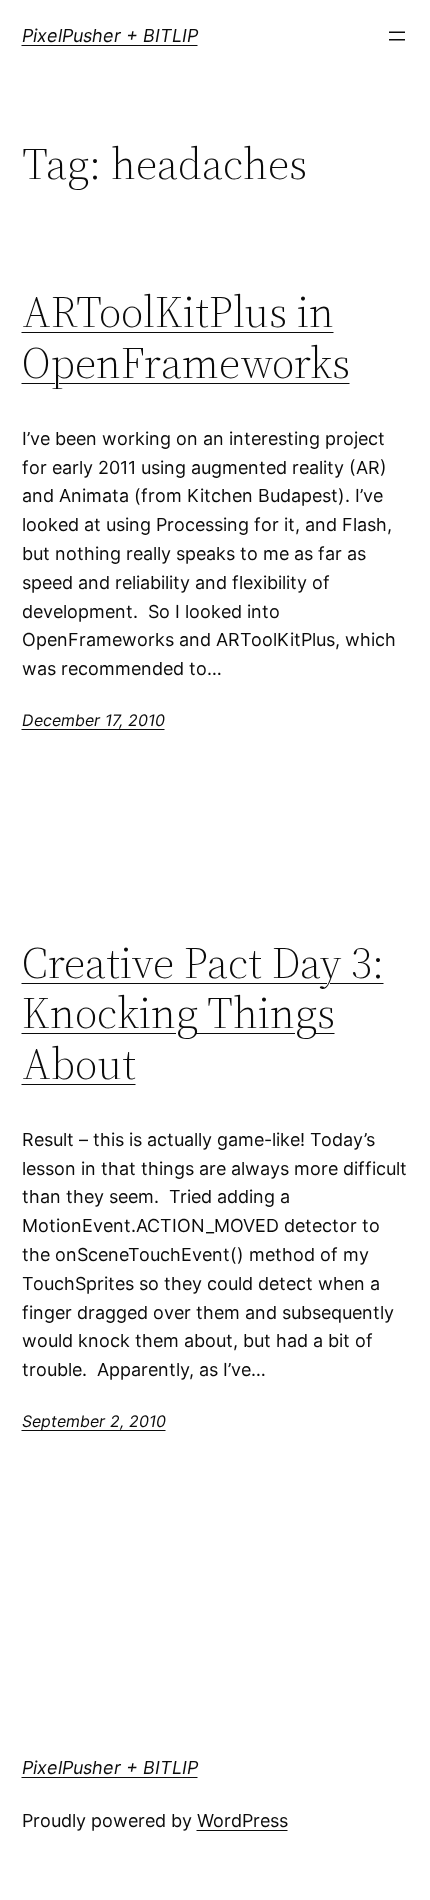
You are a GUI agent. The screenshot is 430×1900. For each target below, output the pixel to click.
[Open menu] (397, 36)
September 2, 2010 (94, 1421)
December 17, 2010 (93, 720)
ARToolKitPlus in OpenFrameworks (186, 337)
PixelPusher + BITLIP (110, 35)
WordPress (242, 1820)
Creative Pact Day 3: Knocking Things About (203, 1014)
